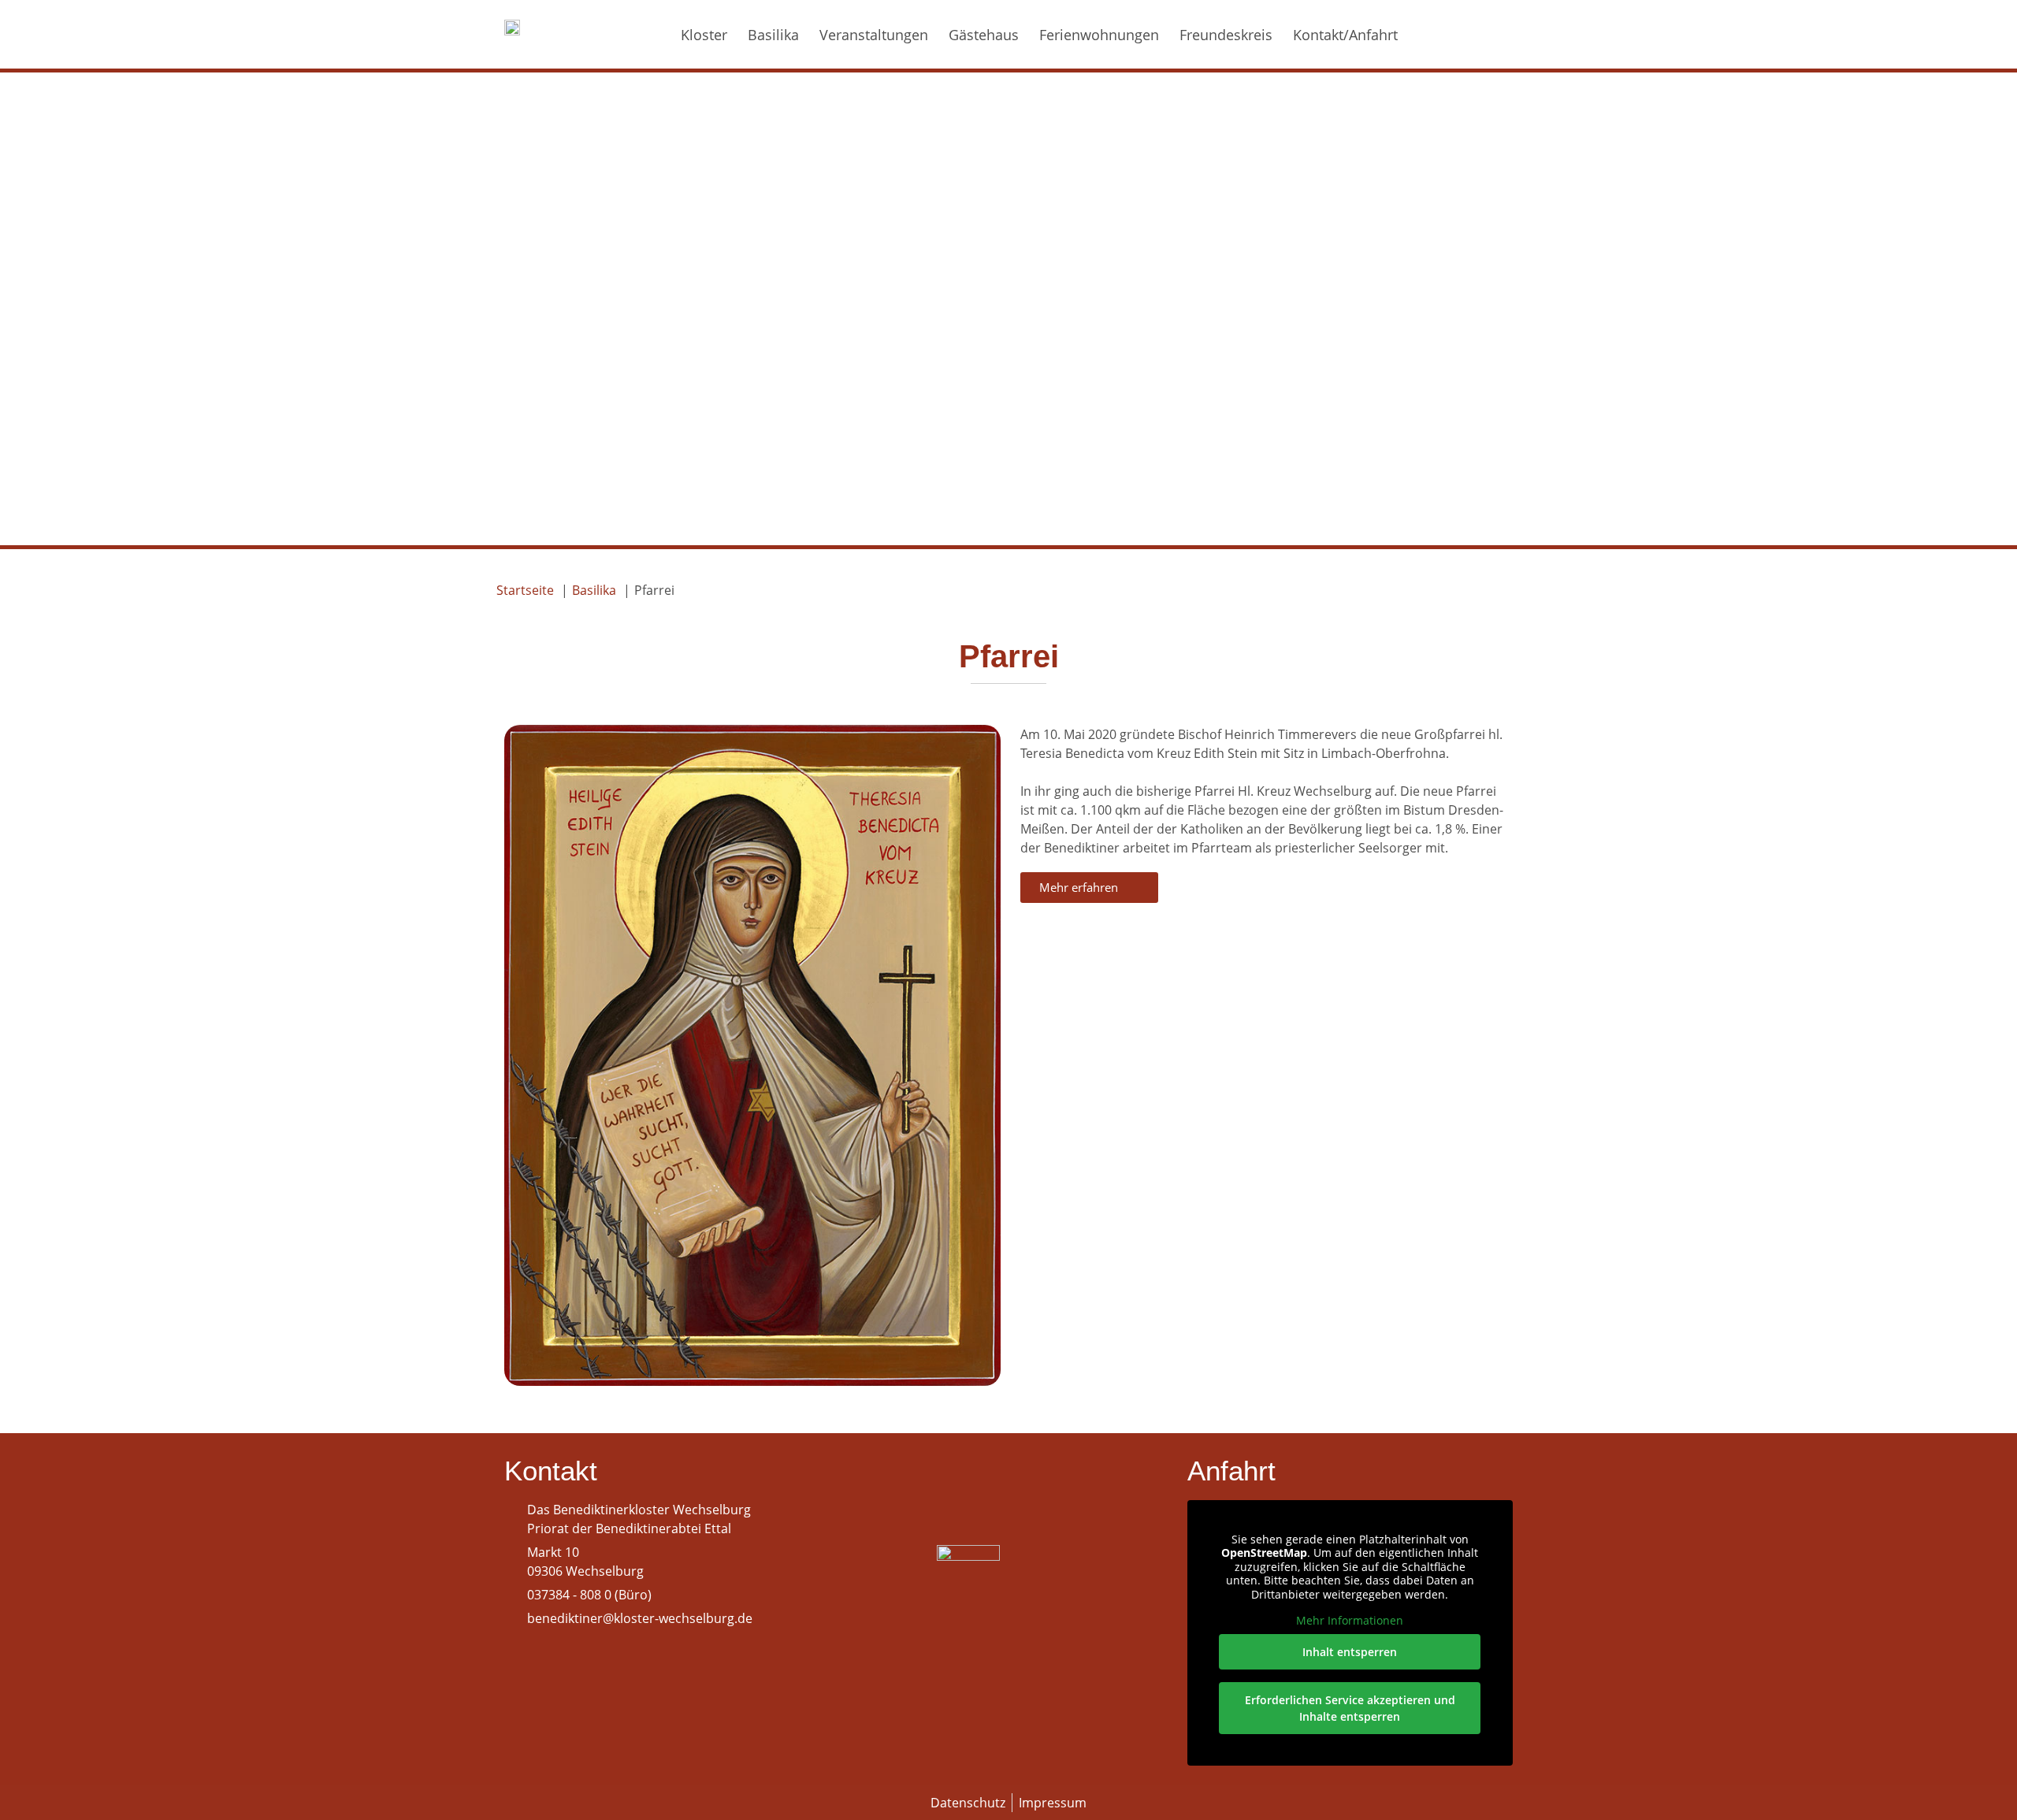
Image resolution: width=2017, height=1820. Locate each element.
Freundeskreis (1226, 35)
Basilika (773, 35)
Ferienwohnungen (1099, 35)
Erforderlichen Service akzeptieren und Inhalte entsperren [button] (1350, 1708)
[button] (1460, 35)
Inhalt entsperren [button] (1350, 1652)
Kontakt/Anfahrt (1345, 35)
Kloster (704, 35)
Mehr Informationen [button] (1350, 1621)
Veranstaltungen (874, 35)
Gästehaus (984, 35)
